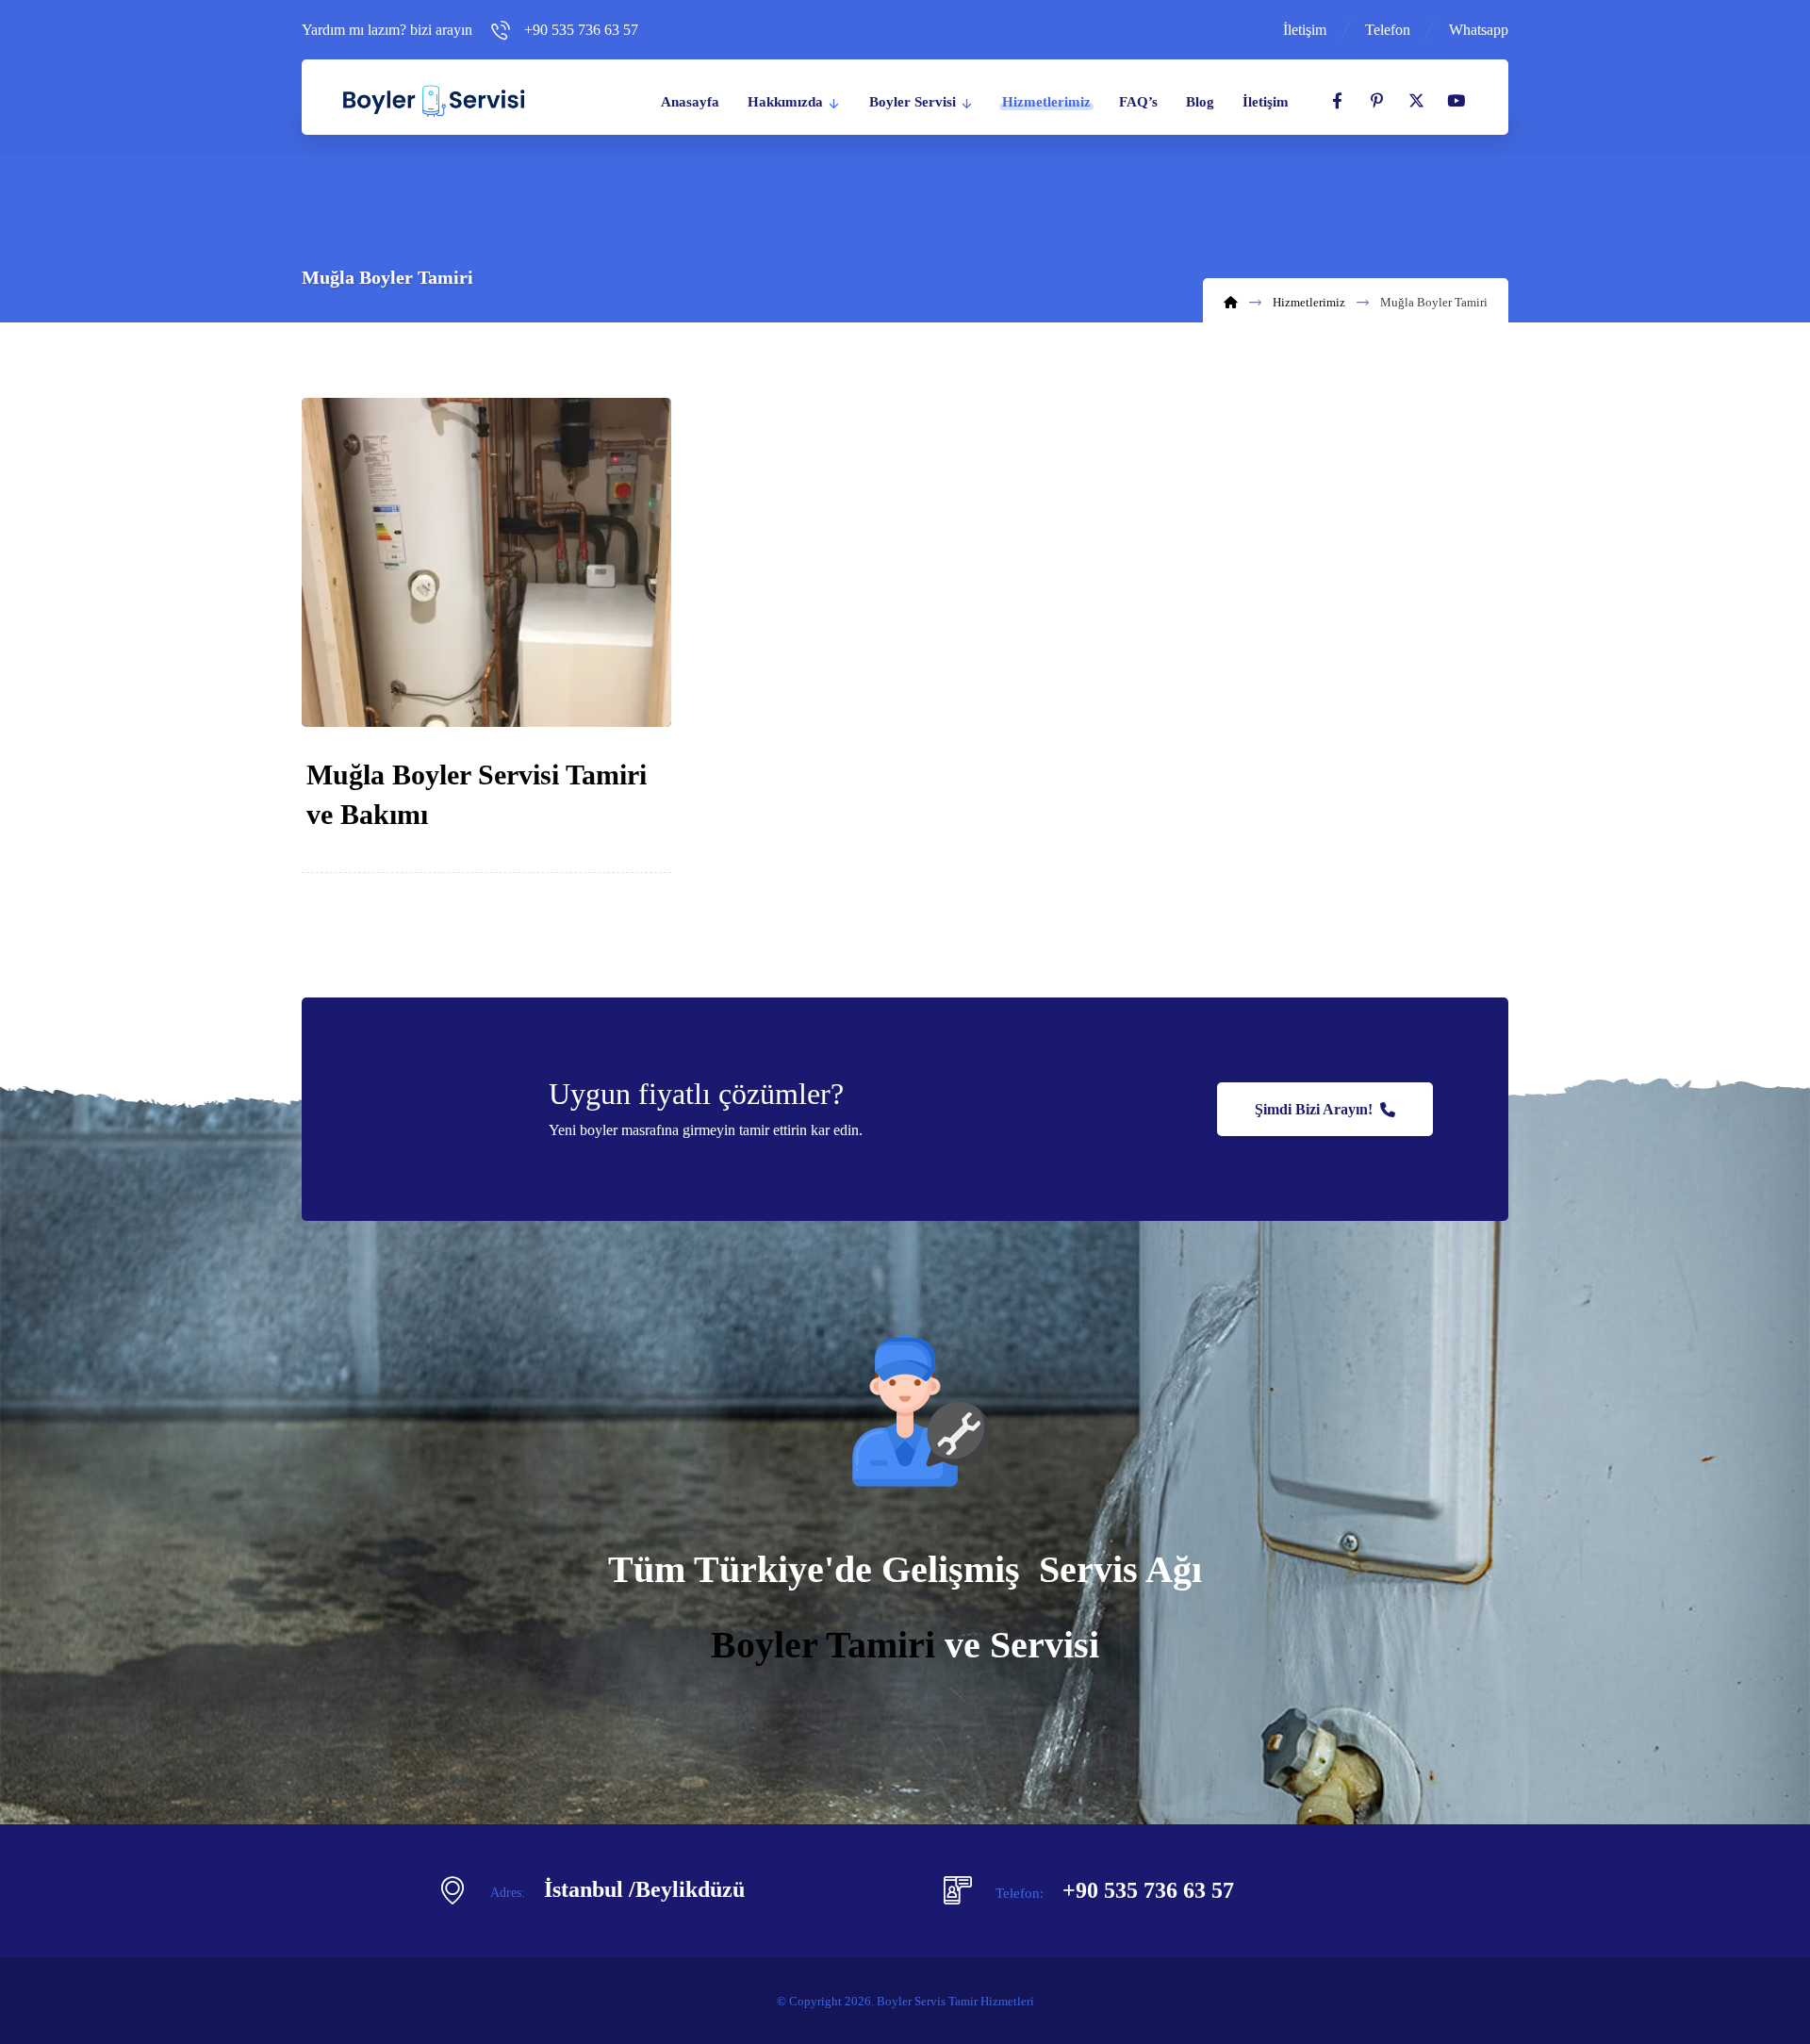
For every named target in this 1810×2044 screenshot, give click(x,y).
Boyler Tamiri (823, 1645)
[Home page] (1231, 302)
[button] (1337, 101)
